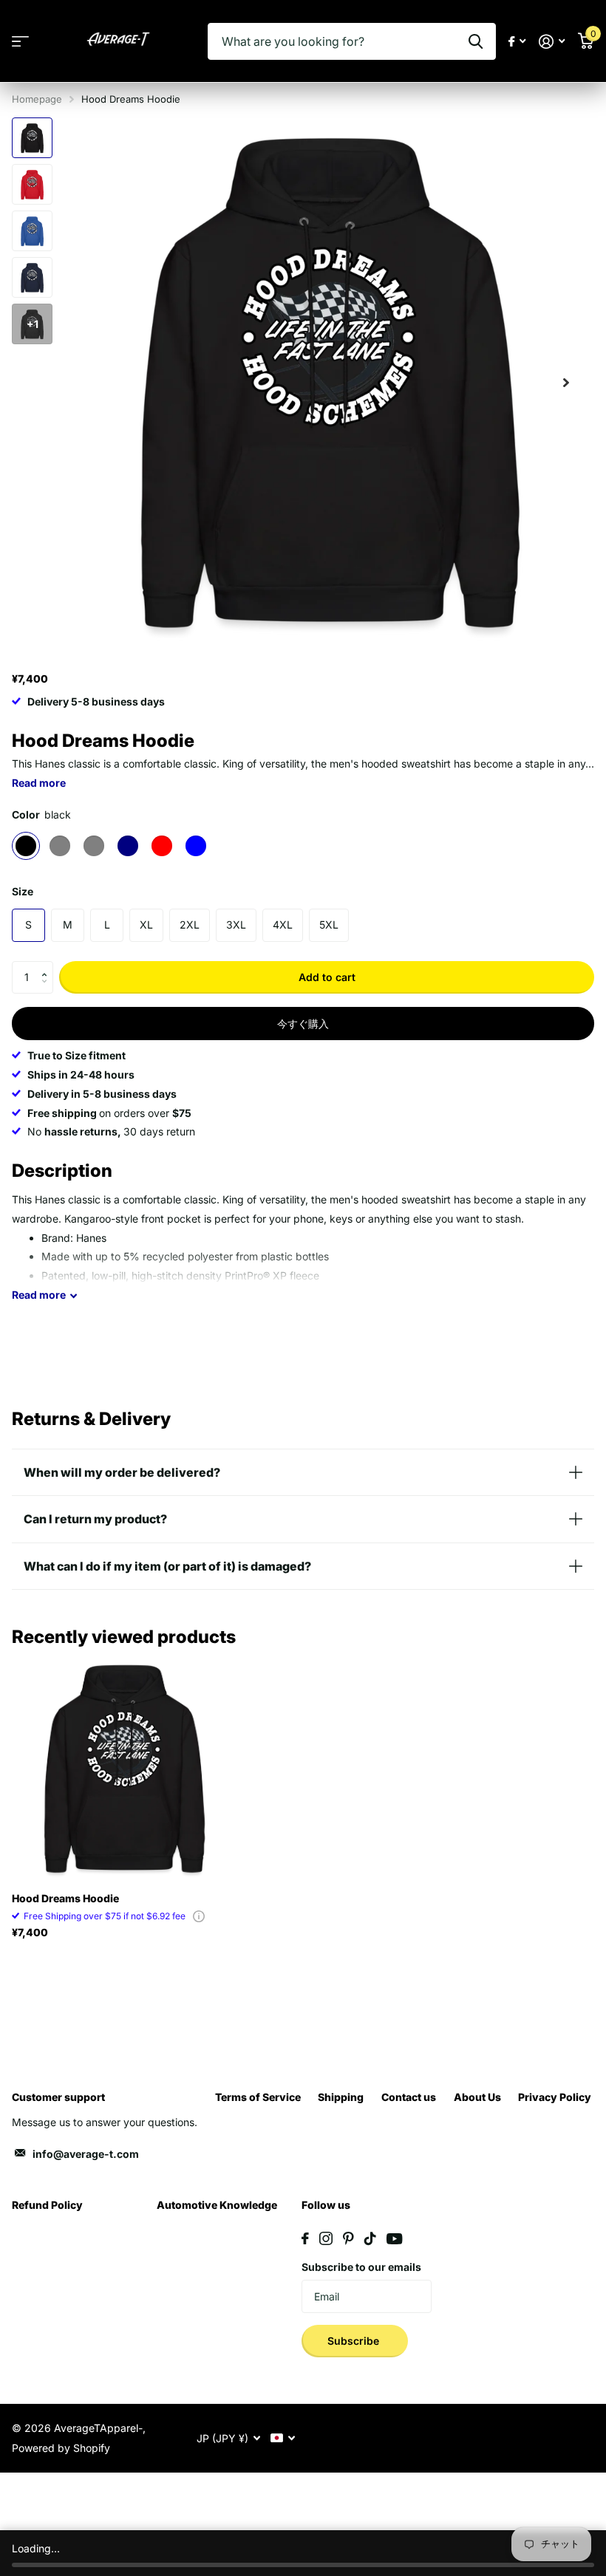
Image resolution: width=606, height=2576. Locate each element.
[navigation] (32, 138)
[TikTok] (370, 2238)
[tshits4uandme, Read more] (517, 42)
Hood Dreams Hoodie (65, 1898)
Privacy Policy (555, 2097)
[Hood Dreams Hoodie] (124, 1769)
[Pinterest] (348, 2238)
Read (39, 1295)
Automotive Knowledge (217, 2205)
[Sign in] (552, 42)
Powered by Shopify (61, 2448)
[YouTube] (394, 2239)
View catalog (20, 42)
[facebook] (305, 2238)
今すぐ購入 (303, 1024)
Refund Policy (47, 2205)
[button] (48, 966)
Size (23, 891)
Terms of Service (258, 2097)
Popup (199, 1916)
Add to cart (327, 977)
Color (41, 814)
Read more (39, 783)
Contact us (409, 2097)
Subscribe (355, 2341)
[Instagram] (326, 2238)
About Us (477, 2097)
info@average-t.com (86, 2154)
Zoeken (476, 41)
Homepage (37, 99)
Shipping (341, 2097)
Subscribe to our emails (361, 2267)
